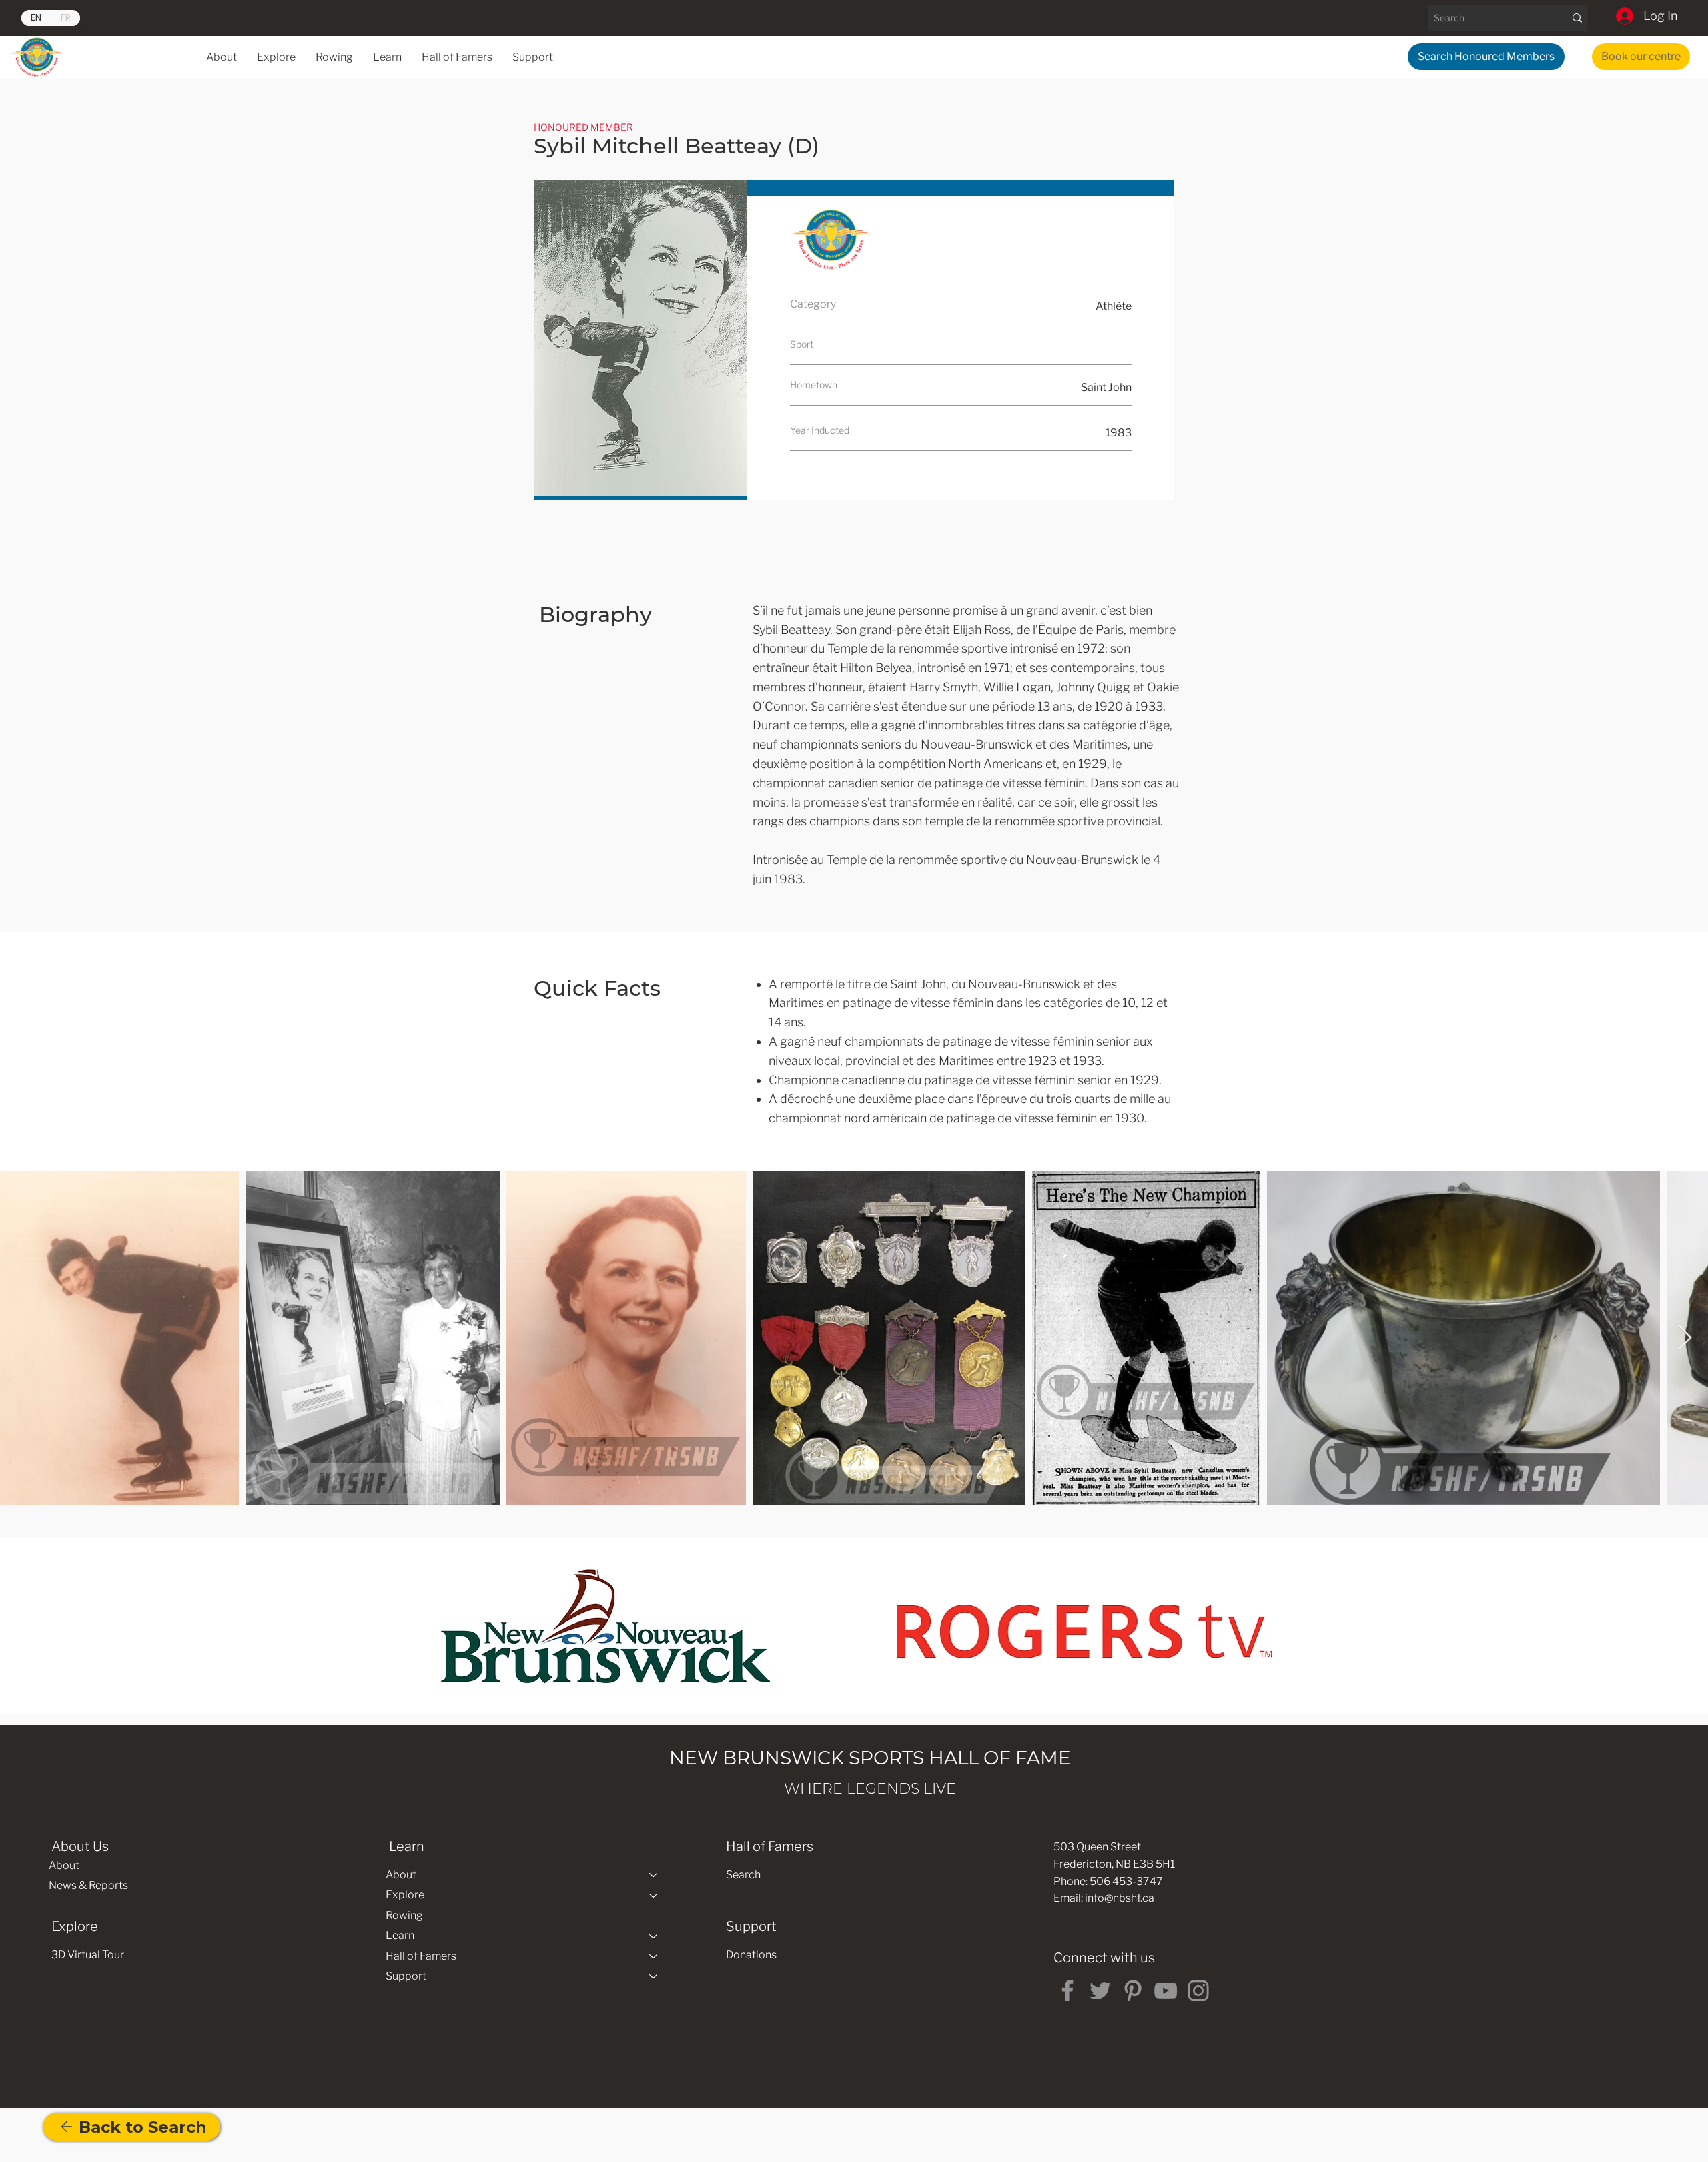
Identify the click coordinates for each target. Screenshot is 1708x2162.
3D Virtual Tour (88, 1955)
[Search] (1577, 18)
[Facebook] (1067, 1991)
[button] (387, 57)
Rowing (404, 1915)
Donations (751, 1955)
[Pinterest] (1133, 1991)
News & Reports (88, 1885)
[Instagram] (1198, 1991)
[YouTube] (1166, 1991)
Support (406, 1976)
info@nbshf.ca (1120, 1898)
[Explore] (654, 1895)
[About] (654, 1875)
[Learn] (654, 1936)
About (64, 1865)
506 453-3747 (1126, 1881)
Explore (405, 1895)
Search (743, 1875)
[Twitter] (1100, 1991)
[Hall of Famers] (654, 1956)
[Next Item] (1685, 1338)
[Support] (654, 1976)
